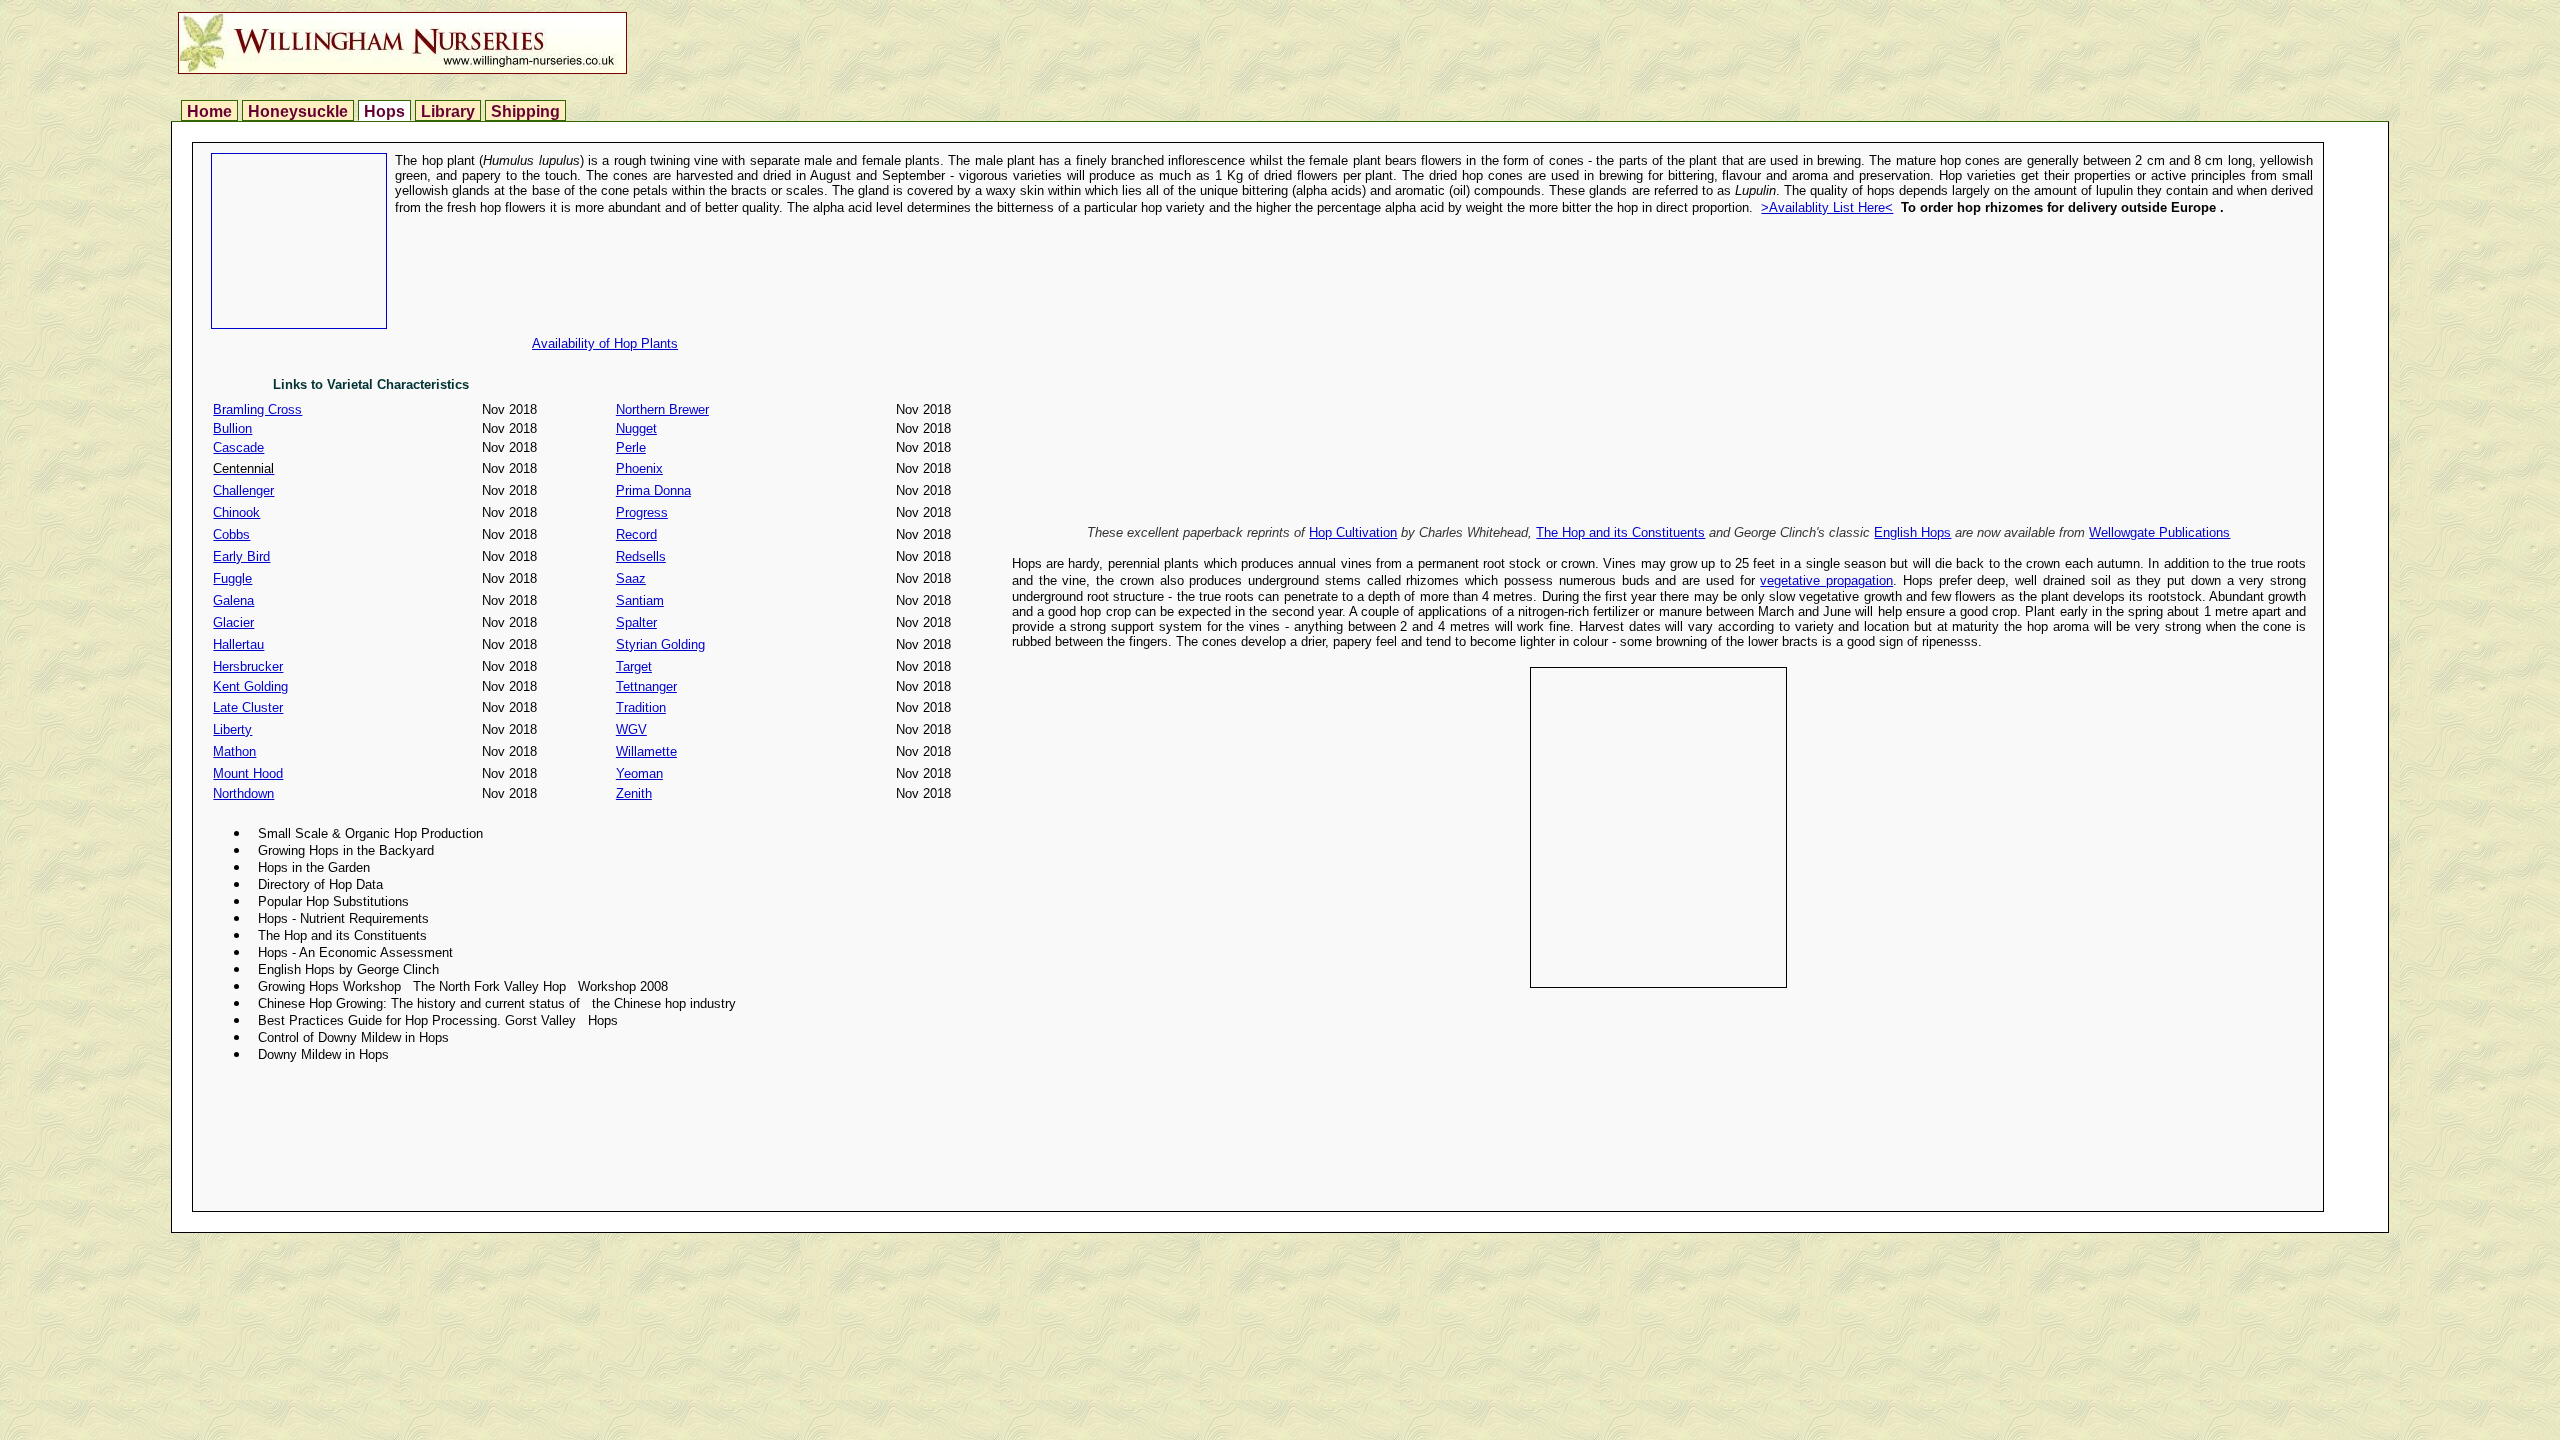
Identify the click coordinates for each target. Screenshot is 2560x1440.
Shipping (525, 111)
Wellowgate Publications (2159, 532)
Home (209, 111)
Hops (384, 111)
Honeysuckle (298, 111)
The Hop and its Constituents (1620, 532)
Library (448, 111)
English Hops (1912, 532)
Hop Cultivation (1353, 532)
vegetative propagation (1826, 580)
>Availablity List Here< (1827, 207)
